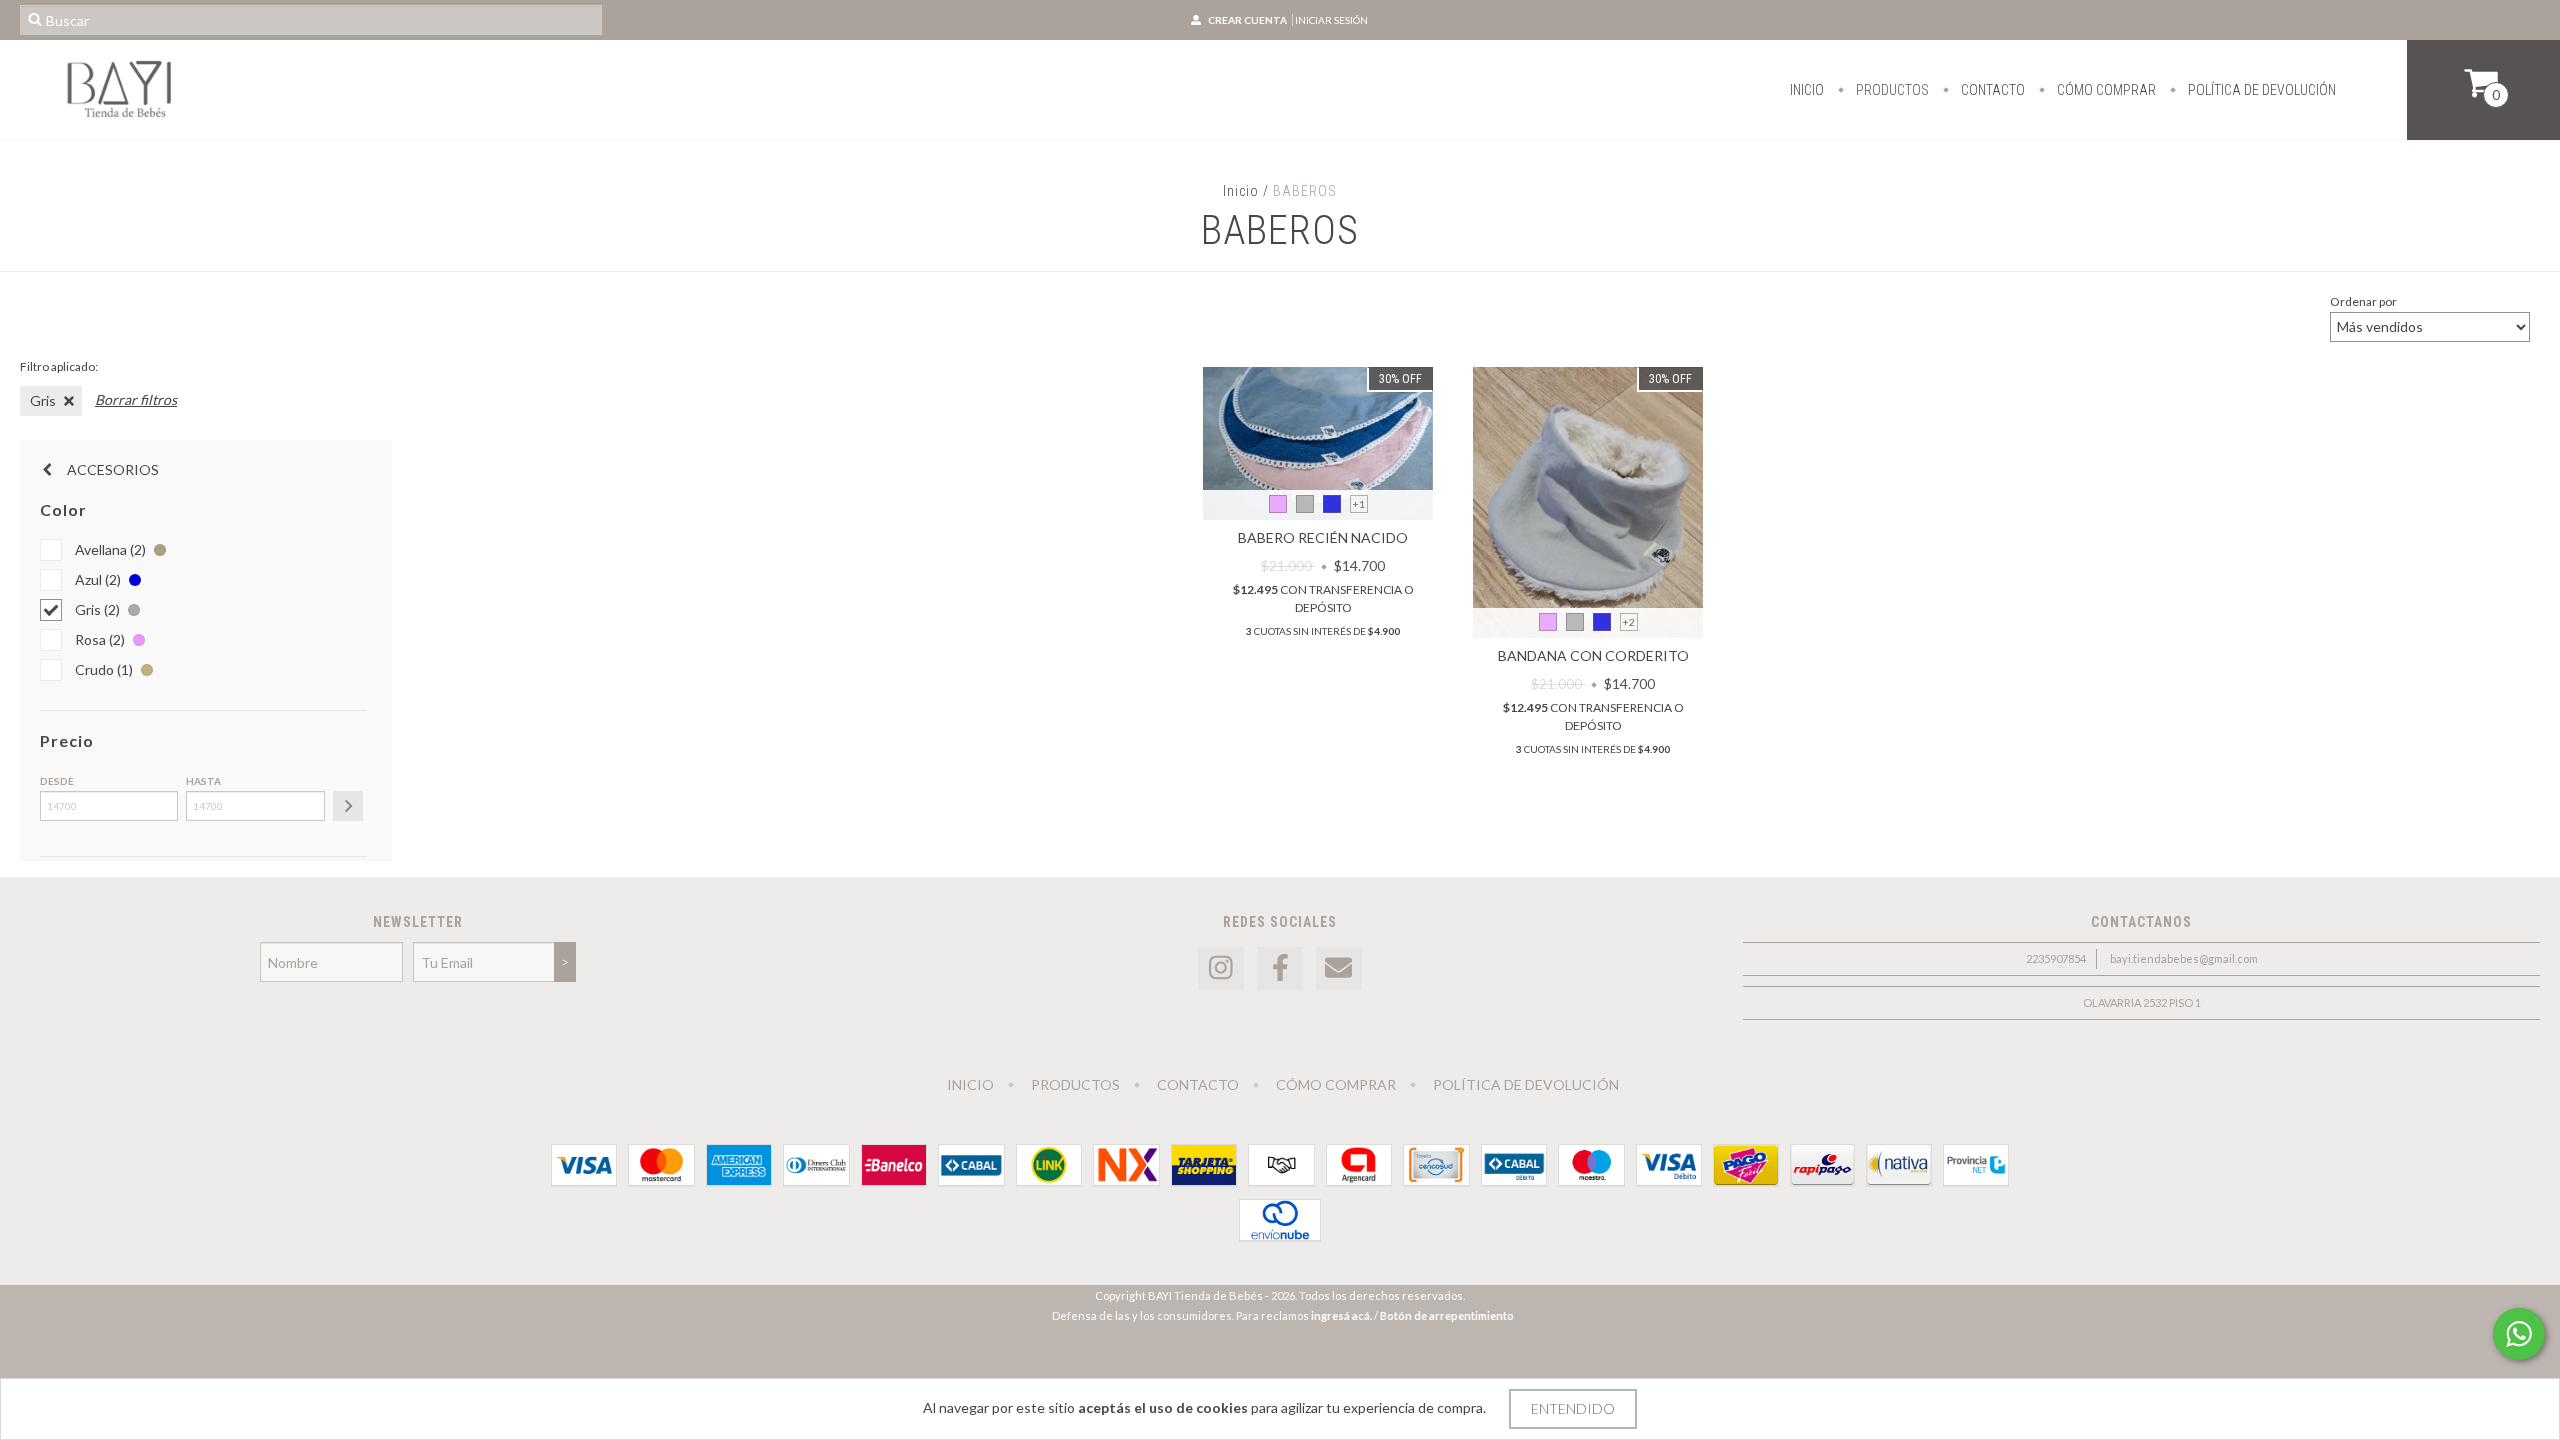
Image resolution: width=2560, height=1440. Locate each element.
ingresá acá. (1341, 1315)
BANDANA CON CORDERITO (1593, 655)
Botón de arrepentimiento (1447, 1315)
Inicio (1807, 90)
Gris (43, 400)
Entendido (1573, 1408)
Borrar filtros (136, 399)
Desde (57, 781)
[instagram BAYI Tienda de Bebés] (1221, 968)
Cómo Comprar (2105, 90)
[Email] (1339, 968)
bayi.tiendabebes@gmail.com (2184, 958)
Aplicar (348, 806)
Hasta (203, 781)
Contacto (1991, 90)
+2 (1629, 622)
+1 (1359, 504)
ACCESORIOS (111, 469)
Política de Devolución (2260, 90)
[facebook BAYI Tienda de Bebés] (1280, 968)
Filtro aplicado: (59, 366)
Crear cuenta (1247, 20)
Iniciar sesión (1331, 20)
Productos (1891, 90)
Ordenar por (2363, 301)
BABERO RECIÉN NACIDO (1323, 537)
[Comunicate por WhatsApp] (2519, 1334)
